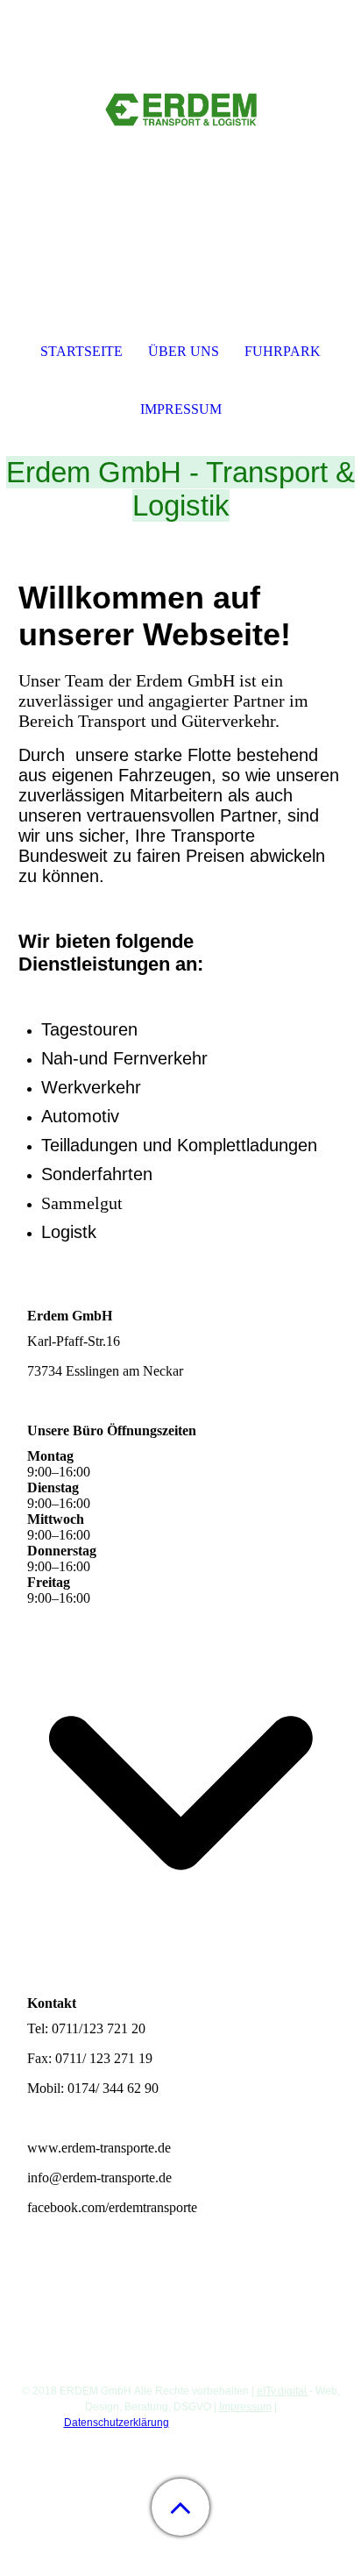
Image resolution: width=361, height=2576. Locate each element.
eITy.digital (283, 2391)
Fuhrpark (283, 351)
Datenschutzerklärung (117, 2423)
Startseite (81, 351)
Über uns (184, 351)
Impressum (245, 2407)
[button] (180, 2507)
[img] (180, 110)
